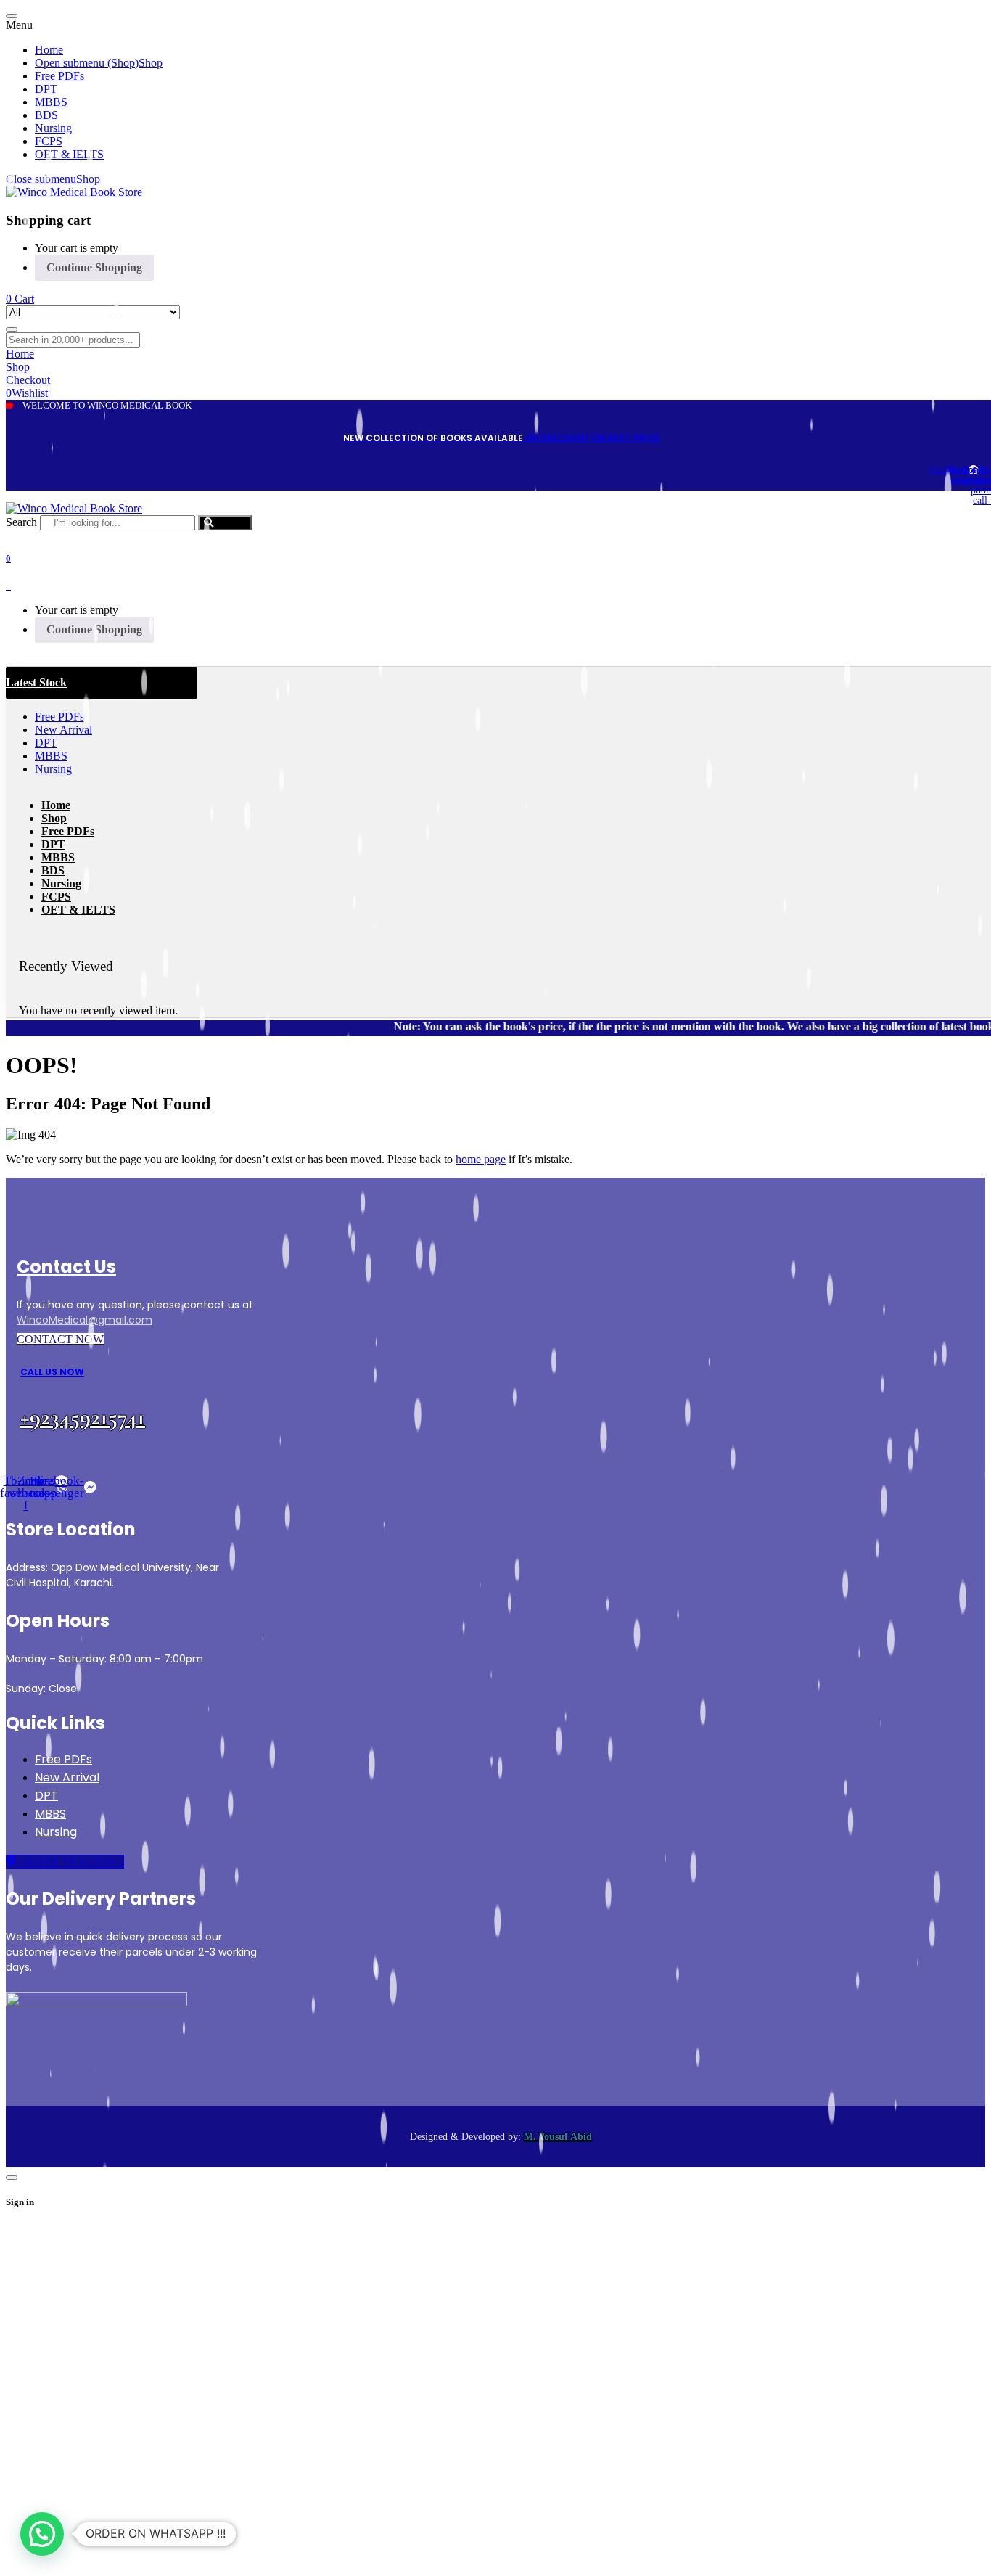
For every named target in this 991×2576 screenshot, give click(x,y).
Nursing (56, 1832)
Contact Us (66, 1267)
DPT (46, 1796)
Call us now (52, 1372)
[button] (42, 2534)
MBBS (50, 1814)
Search (21, 522)
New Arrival (67, 1777)
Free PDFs (63, 1759)
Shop (88, 179)
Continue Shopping (94, 267)
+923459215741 (83, 1417)
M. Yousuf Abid (558, 2137)
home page (481, 1159)
